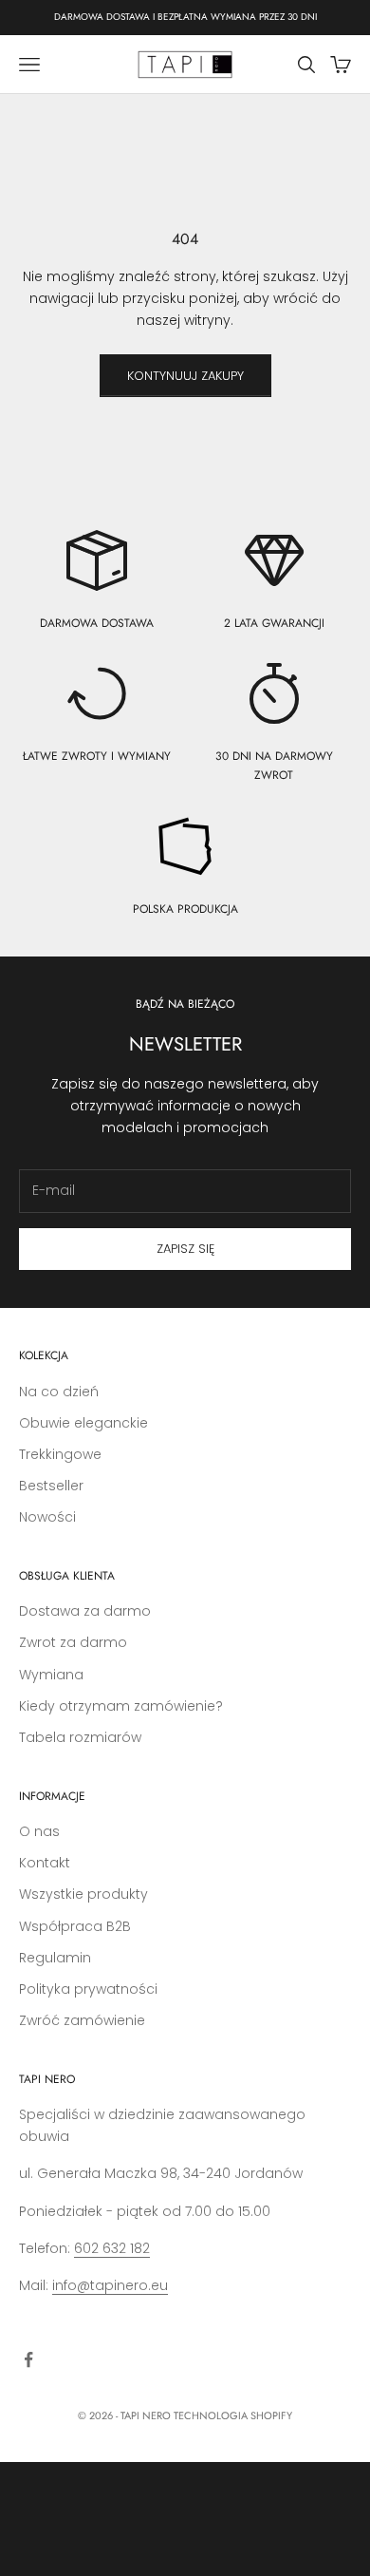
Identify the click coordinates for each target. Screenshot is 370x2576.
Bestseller (51, 1486)
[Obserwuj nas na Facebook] (28, 2359)
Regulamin (55, 1958)
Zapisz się (185, 1249)
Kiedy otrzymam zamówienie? (121, 1706)
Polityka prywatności (88, 1989)
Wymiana (51, 1675)
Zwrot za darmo (73, 1642)
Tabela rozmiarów (80, 1737)
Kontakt (45, 1863)
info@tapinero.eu (110, 2285)
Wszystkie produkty (83, 1894)
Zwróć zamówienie (82, 2020)
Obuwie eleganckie (83, 1423)
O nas (39, 1831)
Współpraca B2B (75, 1926)
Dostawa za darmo (85, 1611)
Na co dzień (59, 1392)
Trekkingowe (60, 1454)
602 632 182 (112, 2248)
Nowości (47, 1517)
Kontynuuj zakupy (185, 376)
